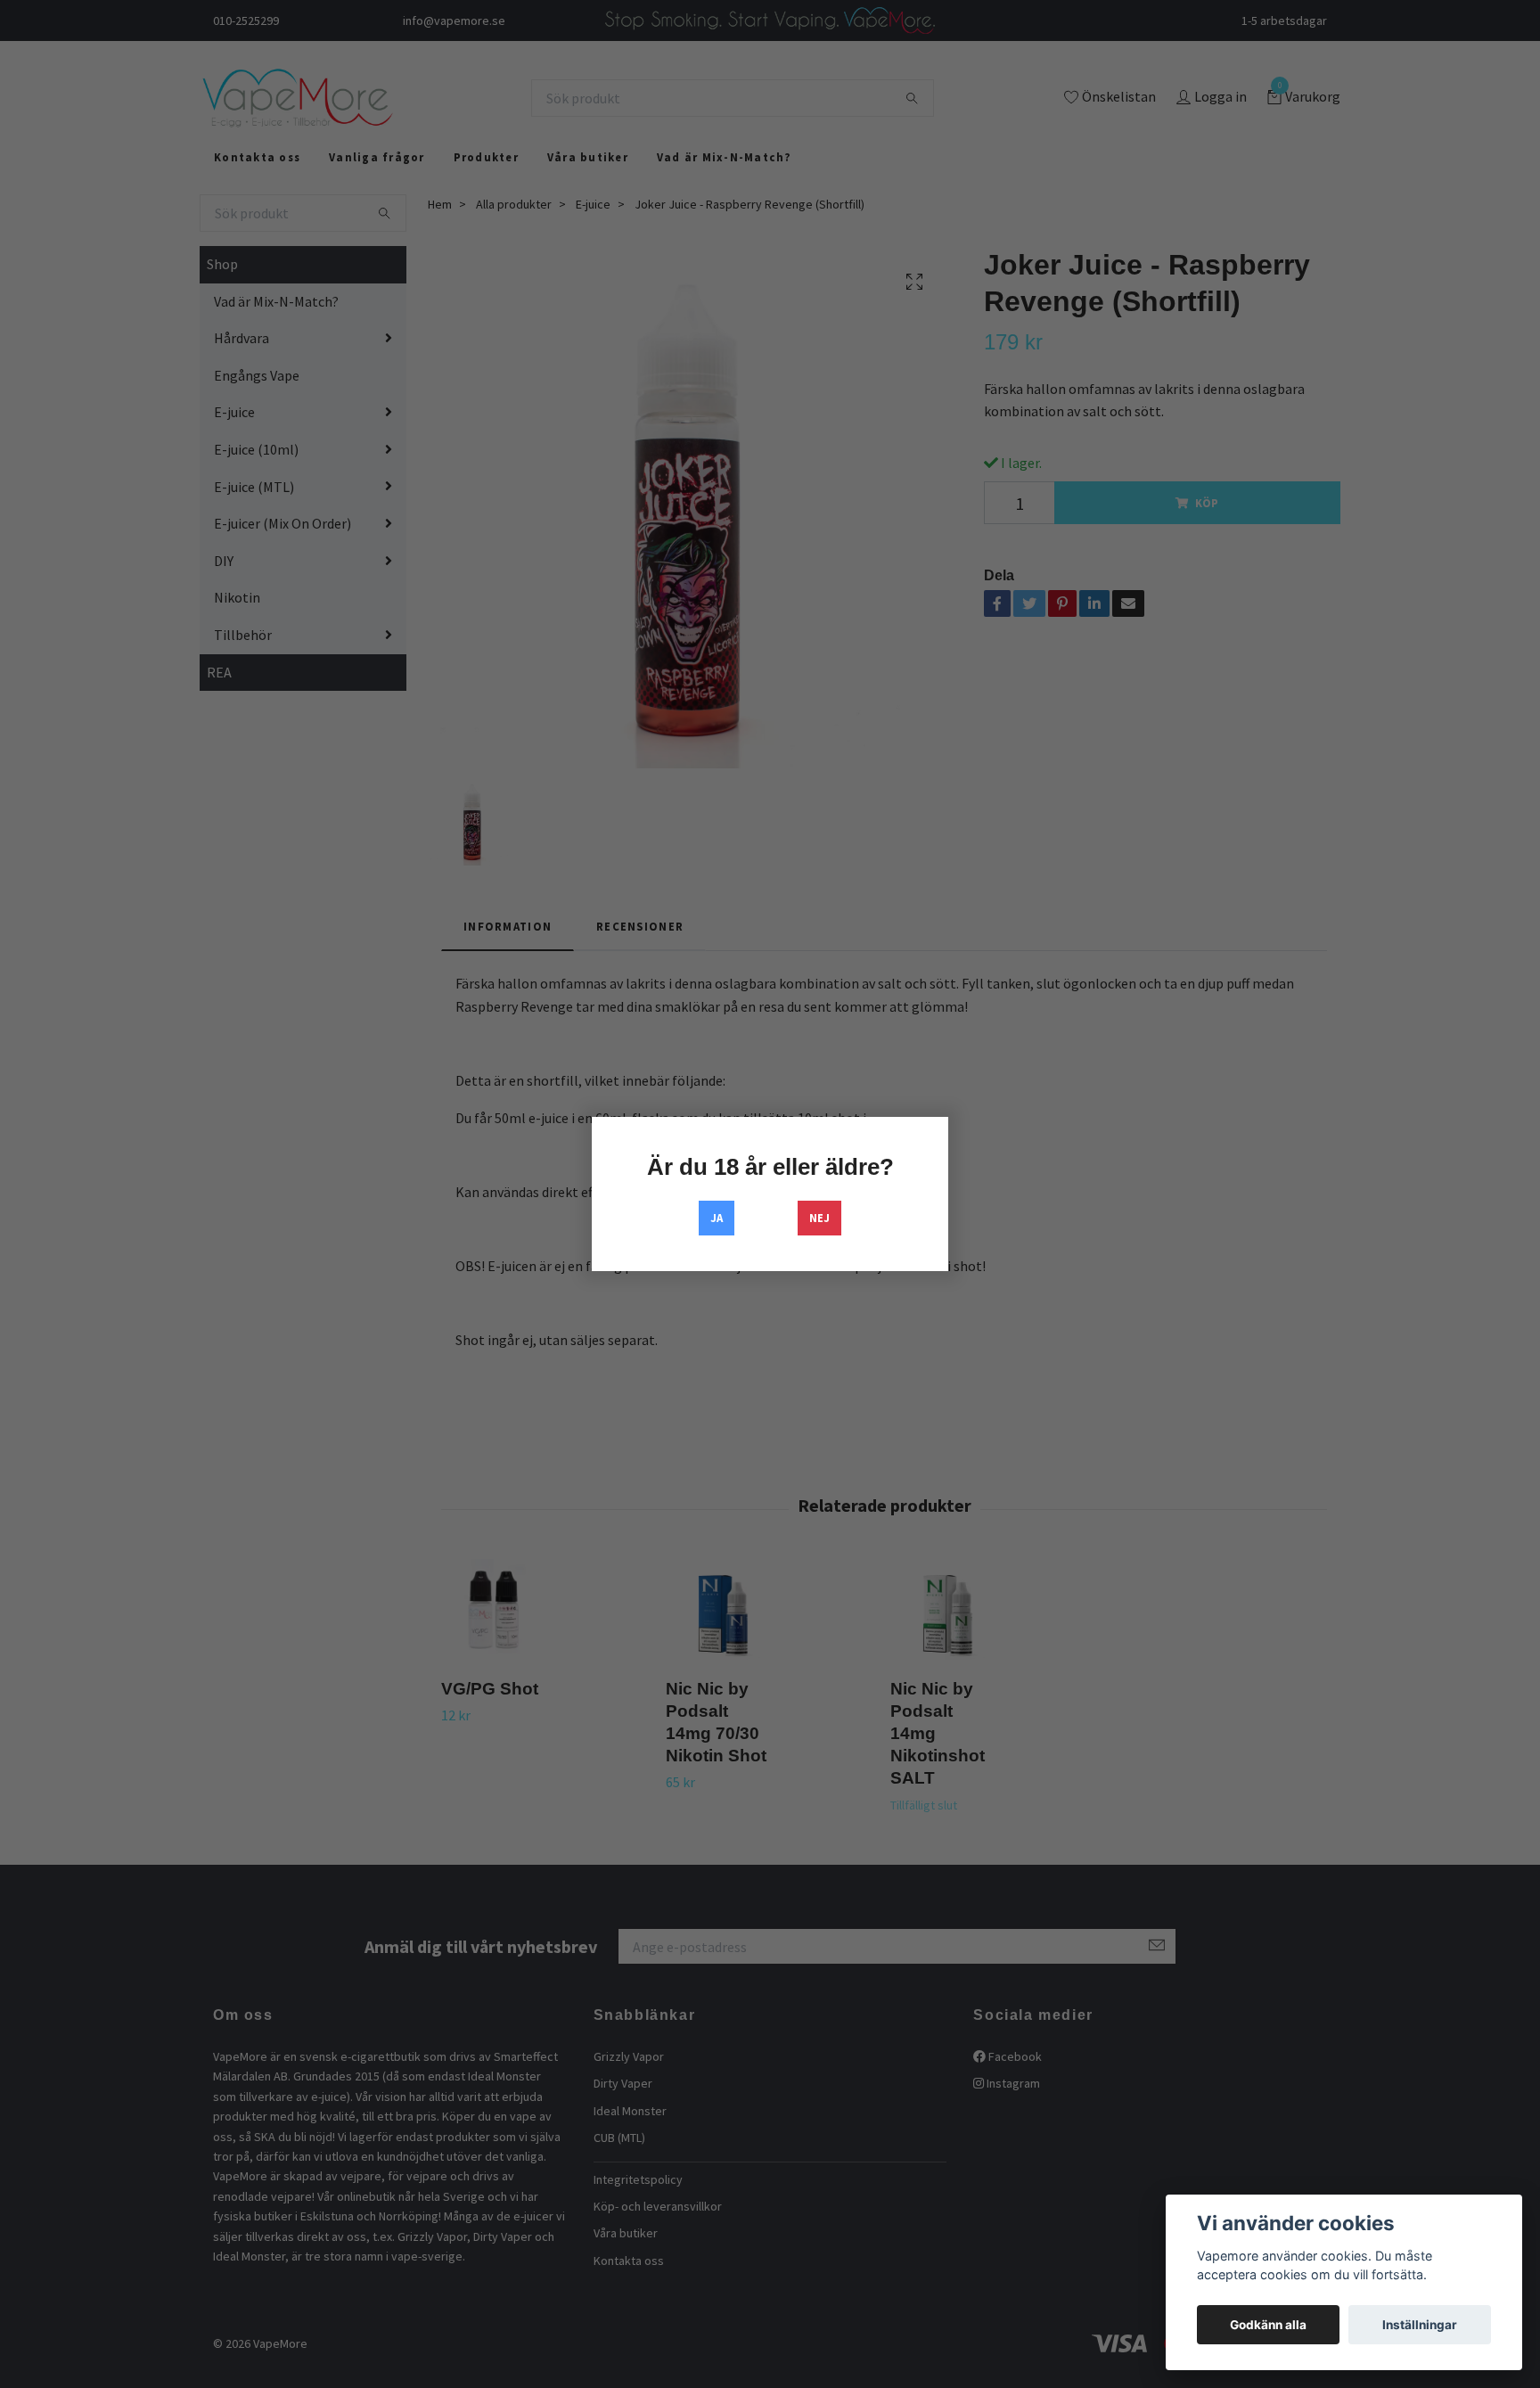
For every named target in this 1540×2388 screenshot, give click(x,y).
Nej (819, 1218)
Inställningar (1420, 2325)
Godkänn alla (1268, 2325)
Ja (717, 1218)
